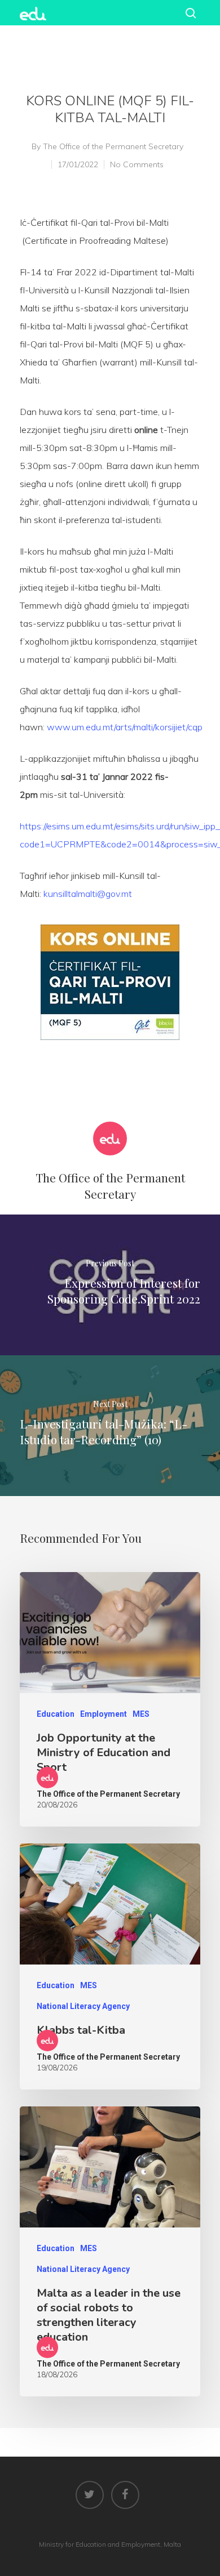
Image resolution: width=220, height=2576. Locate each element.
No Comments (137, 164)
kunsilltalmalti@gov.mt (88, 894)
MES (141, 1714)
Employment (104, 1714)
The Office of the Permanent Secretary (113, 146)
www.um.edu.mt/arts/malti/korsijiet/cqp (125, 727)
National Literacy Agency (83, 2006)
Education (56, 1714)
